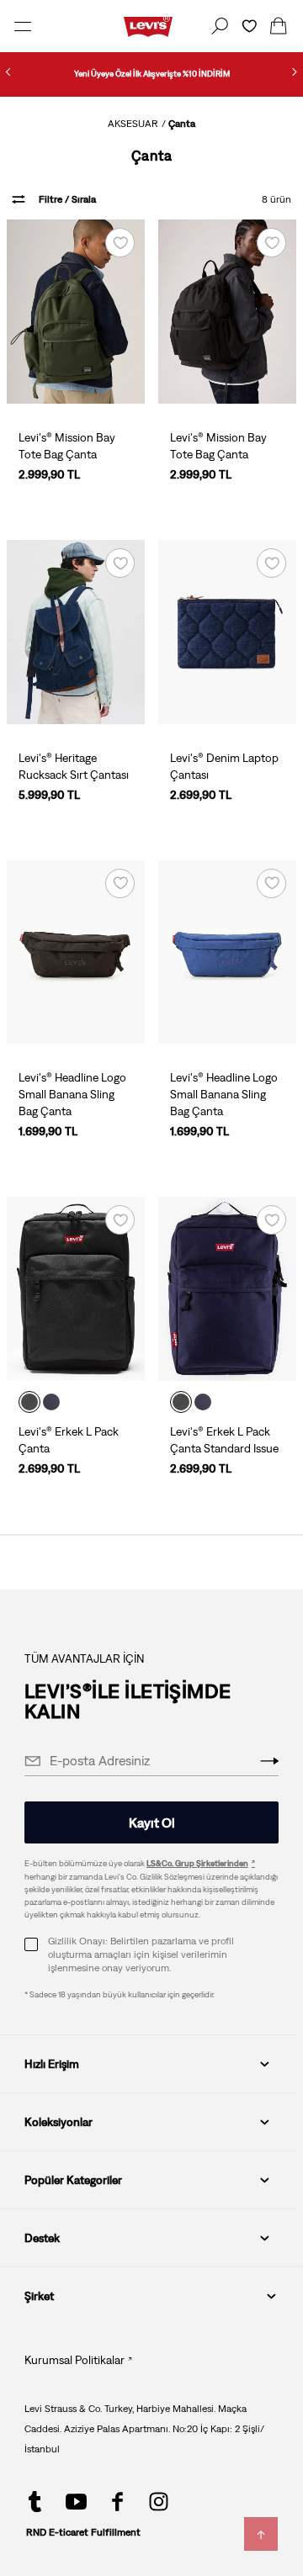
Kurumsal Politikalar (74, 2360)
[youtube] (76, 2502)
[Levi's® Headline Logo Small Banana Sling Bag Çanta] (76, 952)
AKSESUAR (133, 124)
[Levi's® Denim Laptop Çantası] (227, 632)
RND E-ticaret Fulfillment (83, 2532)
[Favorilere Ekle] (120, 243)
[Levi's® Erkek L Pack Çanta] (76, 1289)
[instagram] (159, 2502)
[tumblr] (35, 2502)
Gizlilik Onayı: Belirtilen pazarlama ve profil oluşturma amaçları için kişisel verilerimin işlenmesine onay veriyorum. (141, 1954)
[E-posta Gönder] (269, 1761)
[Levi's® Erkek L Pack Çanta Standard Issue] (227, 1289)
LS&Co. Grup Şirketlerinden (197, 1863)
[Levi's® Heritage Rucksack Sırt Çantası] (76, 632)
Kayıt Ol (152, 1822)
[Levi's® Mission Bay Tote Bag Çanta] (76, 312)
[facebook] (117, 2502)
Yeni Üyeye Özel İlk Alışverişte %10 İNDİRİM (152, 74)
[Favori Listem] (249, 26)
